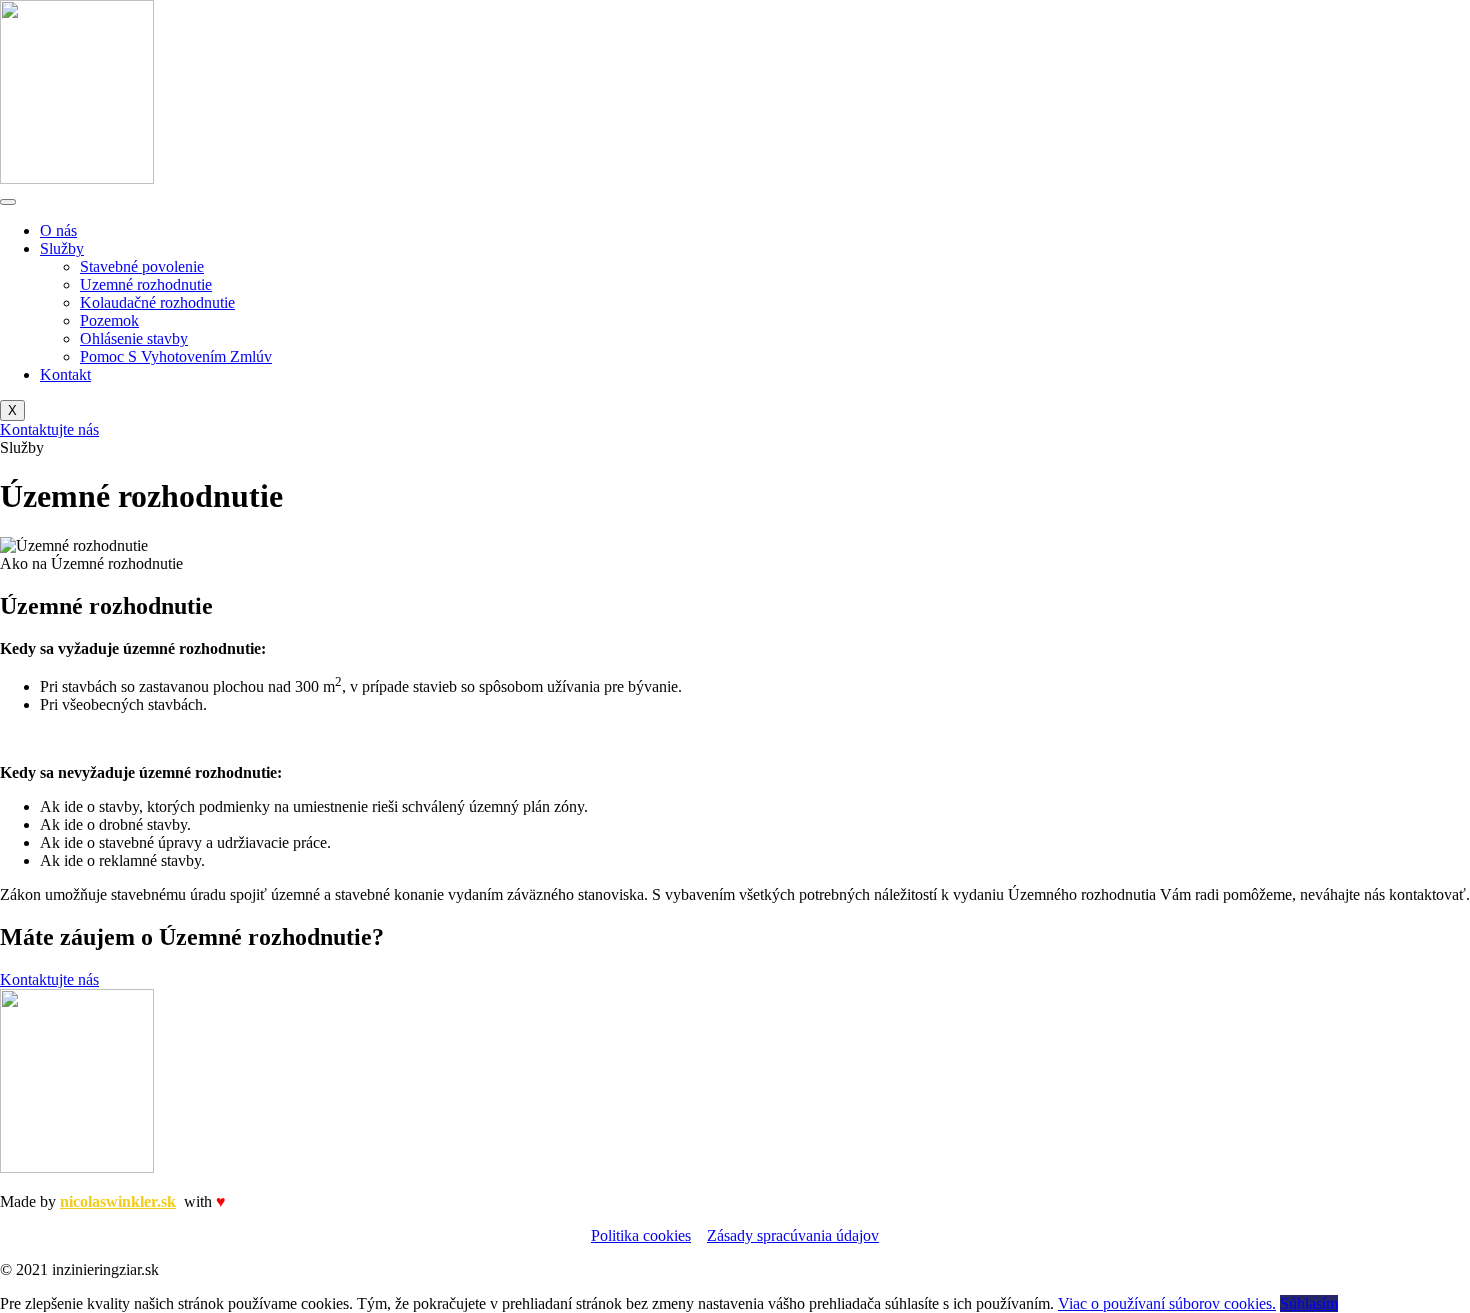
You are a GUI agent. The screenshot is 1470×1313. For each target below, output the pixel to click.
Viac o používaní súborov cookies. (1167, 1303)
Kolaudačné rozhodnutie (157, 302)
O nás (58, 230)
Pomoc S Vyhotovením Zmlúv (176, 356)
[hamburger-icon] (8, 202)
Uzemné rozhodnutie (146, 284)
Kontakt (65, 374)
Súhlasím (1309, 1303)
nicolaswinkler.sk (118, 1201)
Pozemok (109, 320)
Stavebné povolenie (142, 266)
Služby (62, 248)
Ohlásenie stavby (134, 338)
